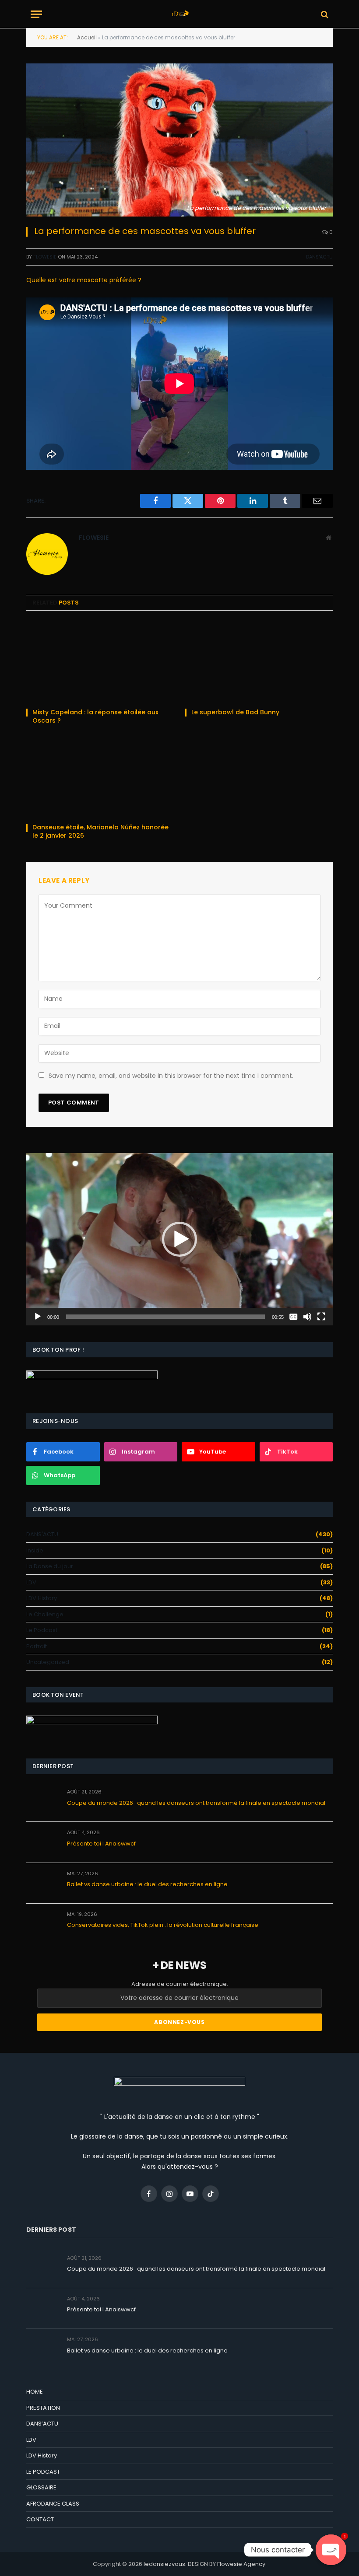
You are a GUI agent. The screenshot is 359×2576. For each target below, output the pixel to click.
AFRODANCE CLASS (53, 2504)
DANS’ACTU (42, 2424)
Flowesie (45, 257)
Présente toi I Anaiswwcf (101, 1844)
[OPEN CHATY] (331, 2550)
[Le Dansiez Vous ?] (179, 14)
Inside (35, 1550)
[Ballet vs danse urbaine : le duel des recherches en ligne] (43, 1883)
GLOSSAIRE (41, 2487)
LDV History (42, 1598)
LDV (31, 1582)
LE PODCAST (43, 2472)
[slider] (165, 1317)
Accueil (87, 37)
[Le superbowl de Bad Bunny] (259, 662)
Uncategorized (48, 1662)
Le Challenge (45, 1614)
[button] (179, 1239)
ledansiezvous (164, 2564)
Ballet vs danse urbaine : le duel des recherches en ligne (147, 1884)
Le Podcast (42, 1630)
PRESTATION (43, 2408)
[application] (179, 1239)
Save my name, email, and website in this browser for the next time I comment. (171, 1076)
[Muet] (307, 1317)
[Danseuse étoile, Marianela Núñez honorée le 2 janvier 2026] (100, 777)
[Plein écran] (321, 1317)
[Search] (324, 14)
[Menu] (36, 14)
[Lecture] (38, 1317)
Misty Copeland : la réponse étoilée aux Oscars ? (95, 717)
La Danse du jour (50, 1566)
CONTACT (40, 2519)
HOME (35, 2392)
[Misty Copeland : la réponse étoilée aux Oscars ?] (100, 662)
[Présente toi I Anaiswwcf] (43, 1842)
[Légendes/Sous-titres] (293, 1317)
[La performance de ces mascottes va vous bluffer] (179, 140)
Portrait (37, 1646)
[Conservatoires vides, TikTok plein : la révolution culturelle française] (43, 1924)
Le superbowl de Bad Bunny (236, 712)
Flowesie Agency (241, 2564)
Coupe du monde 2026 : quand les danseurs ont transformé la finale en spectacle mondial (196, 1803)
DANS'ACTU (319, 257)
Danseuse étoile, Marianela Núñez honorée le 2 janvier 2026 (100, 832)
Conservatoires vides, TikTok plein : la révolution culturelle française (163, 1925)
